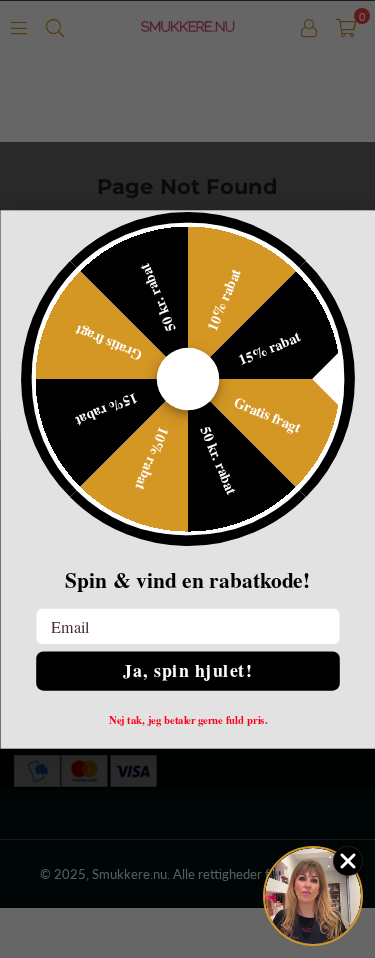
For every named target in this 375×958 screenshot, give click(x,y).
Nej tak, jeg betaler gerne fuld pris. (187, 719)
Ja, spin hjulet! (187, 670)
